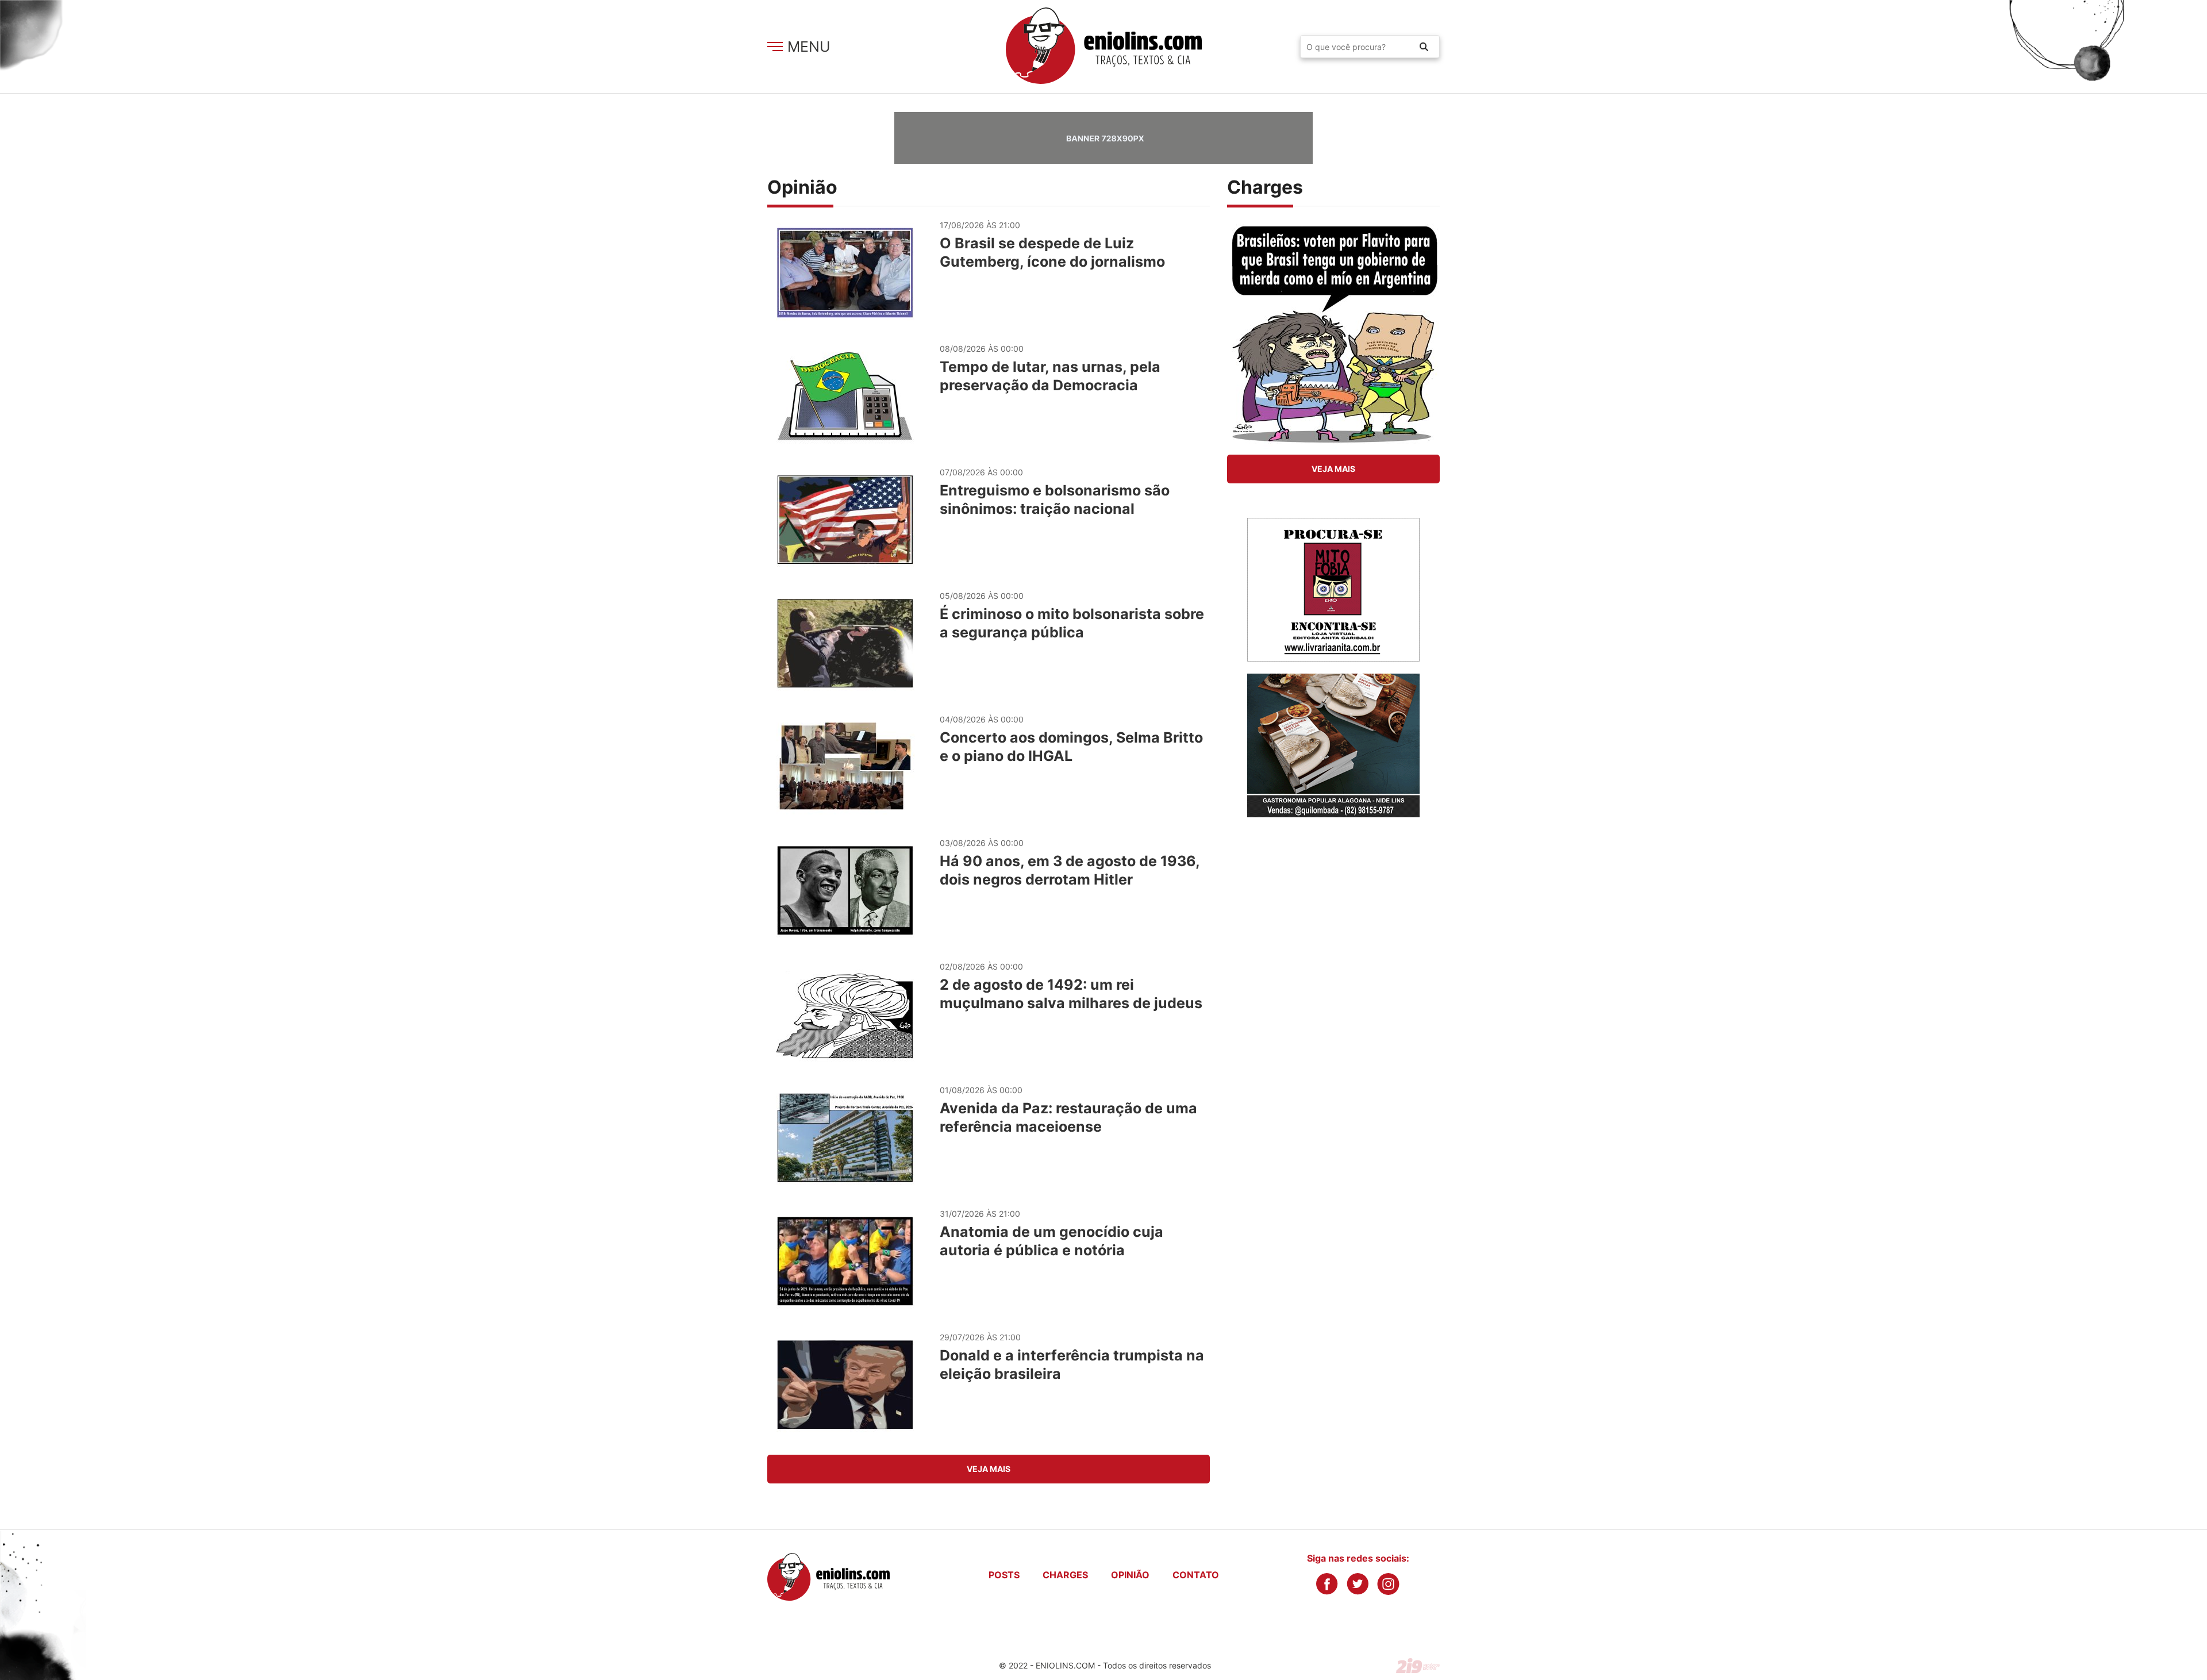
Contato (1196, 1575)
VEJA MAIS (989, 1469)
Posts (1004, 1575)
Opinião (1130, 1575)
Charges (1065, 1575)
